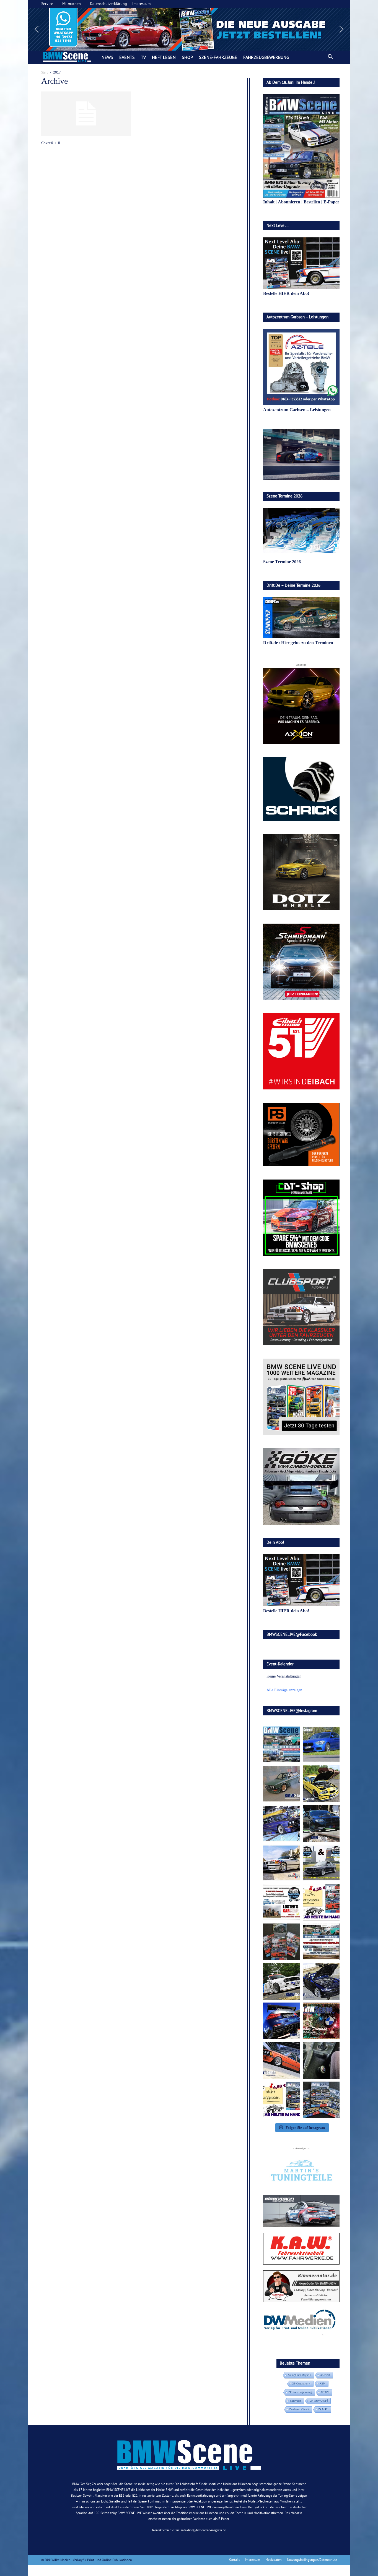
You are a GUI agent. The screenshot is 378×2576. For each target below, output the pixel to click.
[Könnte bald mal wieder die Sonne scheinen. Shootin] (321, 1981)
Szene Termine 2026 (282, 562)
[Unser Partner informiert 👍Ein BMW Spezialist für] (282, 1863)
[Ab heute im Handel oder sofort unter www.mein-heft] (282, 2100)
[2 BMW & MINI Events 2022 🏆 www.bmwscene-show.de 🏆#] (321, 1863)
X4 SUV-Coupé (319, 2401)
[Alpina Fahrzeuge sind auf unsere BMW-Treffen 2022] (282, 1823)
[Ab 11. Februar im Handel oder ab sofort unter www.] (282, 1942)
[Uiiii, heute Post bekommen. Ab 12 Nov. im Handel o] (321, 2100)
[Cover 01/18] (86, 114)
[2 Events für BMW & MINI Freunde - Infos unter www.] (321, 1942)
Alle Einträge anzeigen (284, 1690)
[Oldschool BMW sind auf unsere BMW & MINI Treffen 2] (282, 1784)
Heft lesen (164, 57)
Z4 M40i (323, 2409)
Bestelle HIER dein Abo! (286, 293)
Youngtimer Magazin (299, 2375)
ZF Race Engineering (300, 2392)
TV (143, 57)
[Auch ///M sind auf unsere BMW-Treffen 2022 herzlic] (321, 1823)
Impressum (141, 4)
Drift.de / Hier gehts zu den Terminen (298, 643)
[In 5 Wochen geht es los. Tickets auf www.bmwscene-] (282, 1744)
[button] (189, 29)
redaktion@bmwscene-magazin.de (203, 2530)
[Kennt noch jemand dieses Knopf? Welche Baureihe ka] (321, 2060)
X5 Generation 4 (301, 2384)
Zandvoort (295, 2401)
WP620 (325, 2392)
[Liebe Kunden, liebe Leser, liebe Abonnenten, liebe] (321, 2021)
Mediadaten (274, 2560)
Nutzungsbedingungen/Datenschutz (312, 2560)
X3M (323, 2384)
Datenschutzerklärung (108, 4)
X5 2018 (325, 2375)
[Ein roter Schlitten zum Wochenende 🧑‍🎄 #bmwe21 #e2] (282, 2060)
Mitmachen (72, 4)
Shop (187, 57)
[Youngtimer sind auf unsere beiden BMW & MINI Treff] (321, 1784)
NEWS (107, 57)
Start (45, 72)
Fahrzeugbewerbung (266, 57)
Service (47, 4)
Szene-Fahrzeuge (218, 57)
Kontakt (234, 2560)
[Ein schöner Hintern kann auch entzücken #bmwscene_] (282, 2021)
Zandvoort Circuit (299, 2409)
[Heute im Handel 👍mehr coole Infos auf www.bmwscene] (321, 1902)
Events (127, 57)
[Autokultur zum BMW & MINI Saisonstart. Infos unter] (282, 1902)
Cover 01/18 (51, 143)
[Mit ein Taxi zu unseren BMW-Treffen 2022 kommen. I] (321, 1744)
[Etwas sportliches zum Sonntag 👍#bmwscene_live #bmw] (282, 1981)
